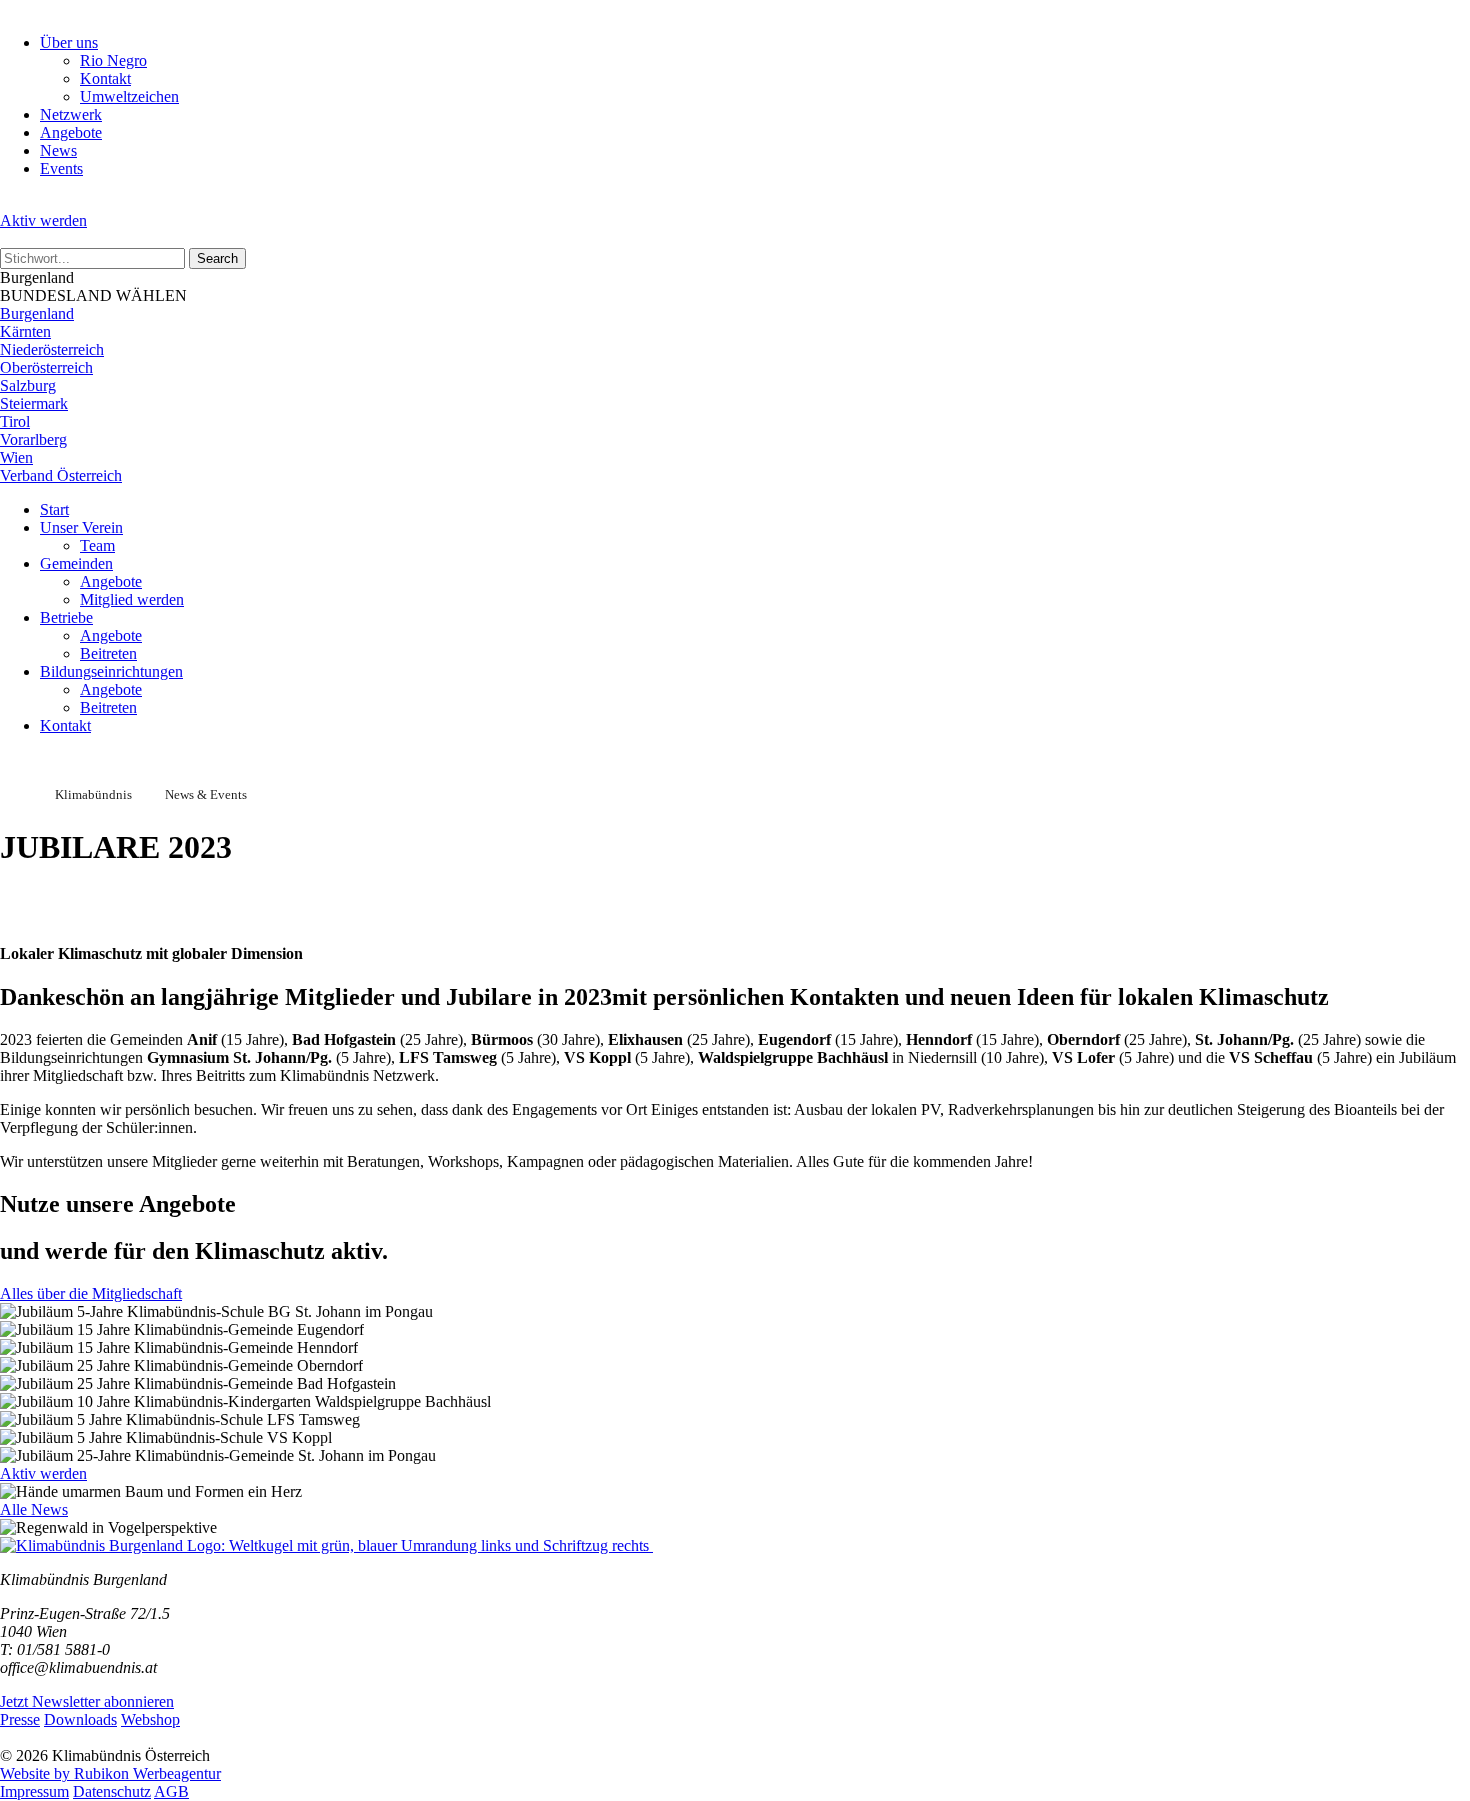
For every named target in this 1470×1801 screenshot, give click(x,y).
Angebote (71, 132)
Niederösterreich (52, 349)
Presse (20, 1719)
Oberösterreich (46, 367)
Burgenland (37, 313)
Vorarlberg (33, 439)
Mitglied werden (132, 599)
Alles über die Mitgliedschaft (91, 1293)
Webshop (150, 1719)
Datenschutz (112, 1791)
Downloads (80, 1719)
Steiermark (34, 403)
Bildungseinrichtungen (111, 671)
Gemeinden (76, 563)
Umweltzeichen (129, 96)
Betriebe (66, 617)
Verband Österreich (61, 475)
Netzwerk (71, 114)
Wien (16, 457)
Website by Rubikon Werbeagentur (110, 1773)
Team (97, 545)
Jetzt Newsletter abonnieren (87, 1701)
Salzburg (28, 385)
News (58, 150)
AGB (171, 1791)
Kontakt (105, 78)
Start (54, 509)
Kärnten (25, 331)
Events (61, 168)
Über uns (69, 42)
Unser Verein (81, 527)
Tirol (15, 421)
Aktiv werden (43, 220)
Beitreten (108, 653)
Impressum (34, 1791)
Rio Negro (113, 60)
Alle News (34, 1509)
